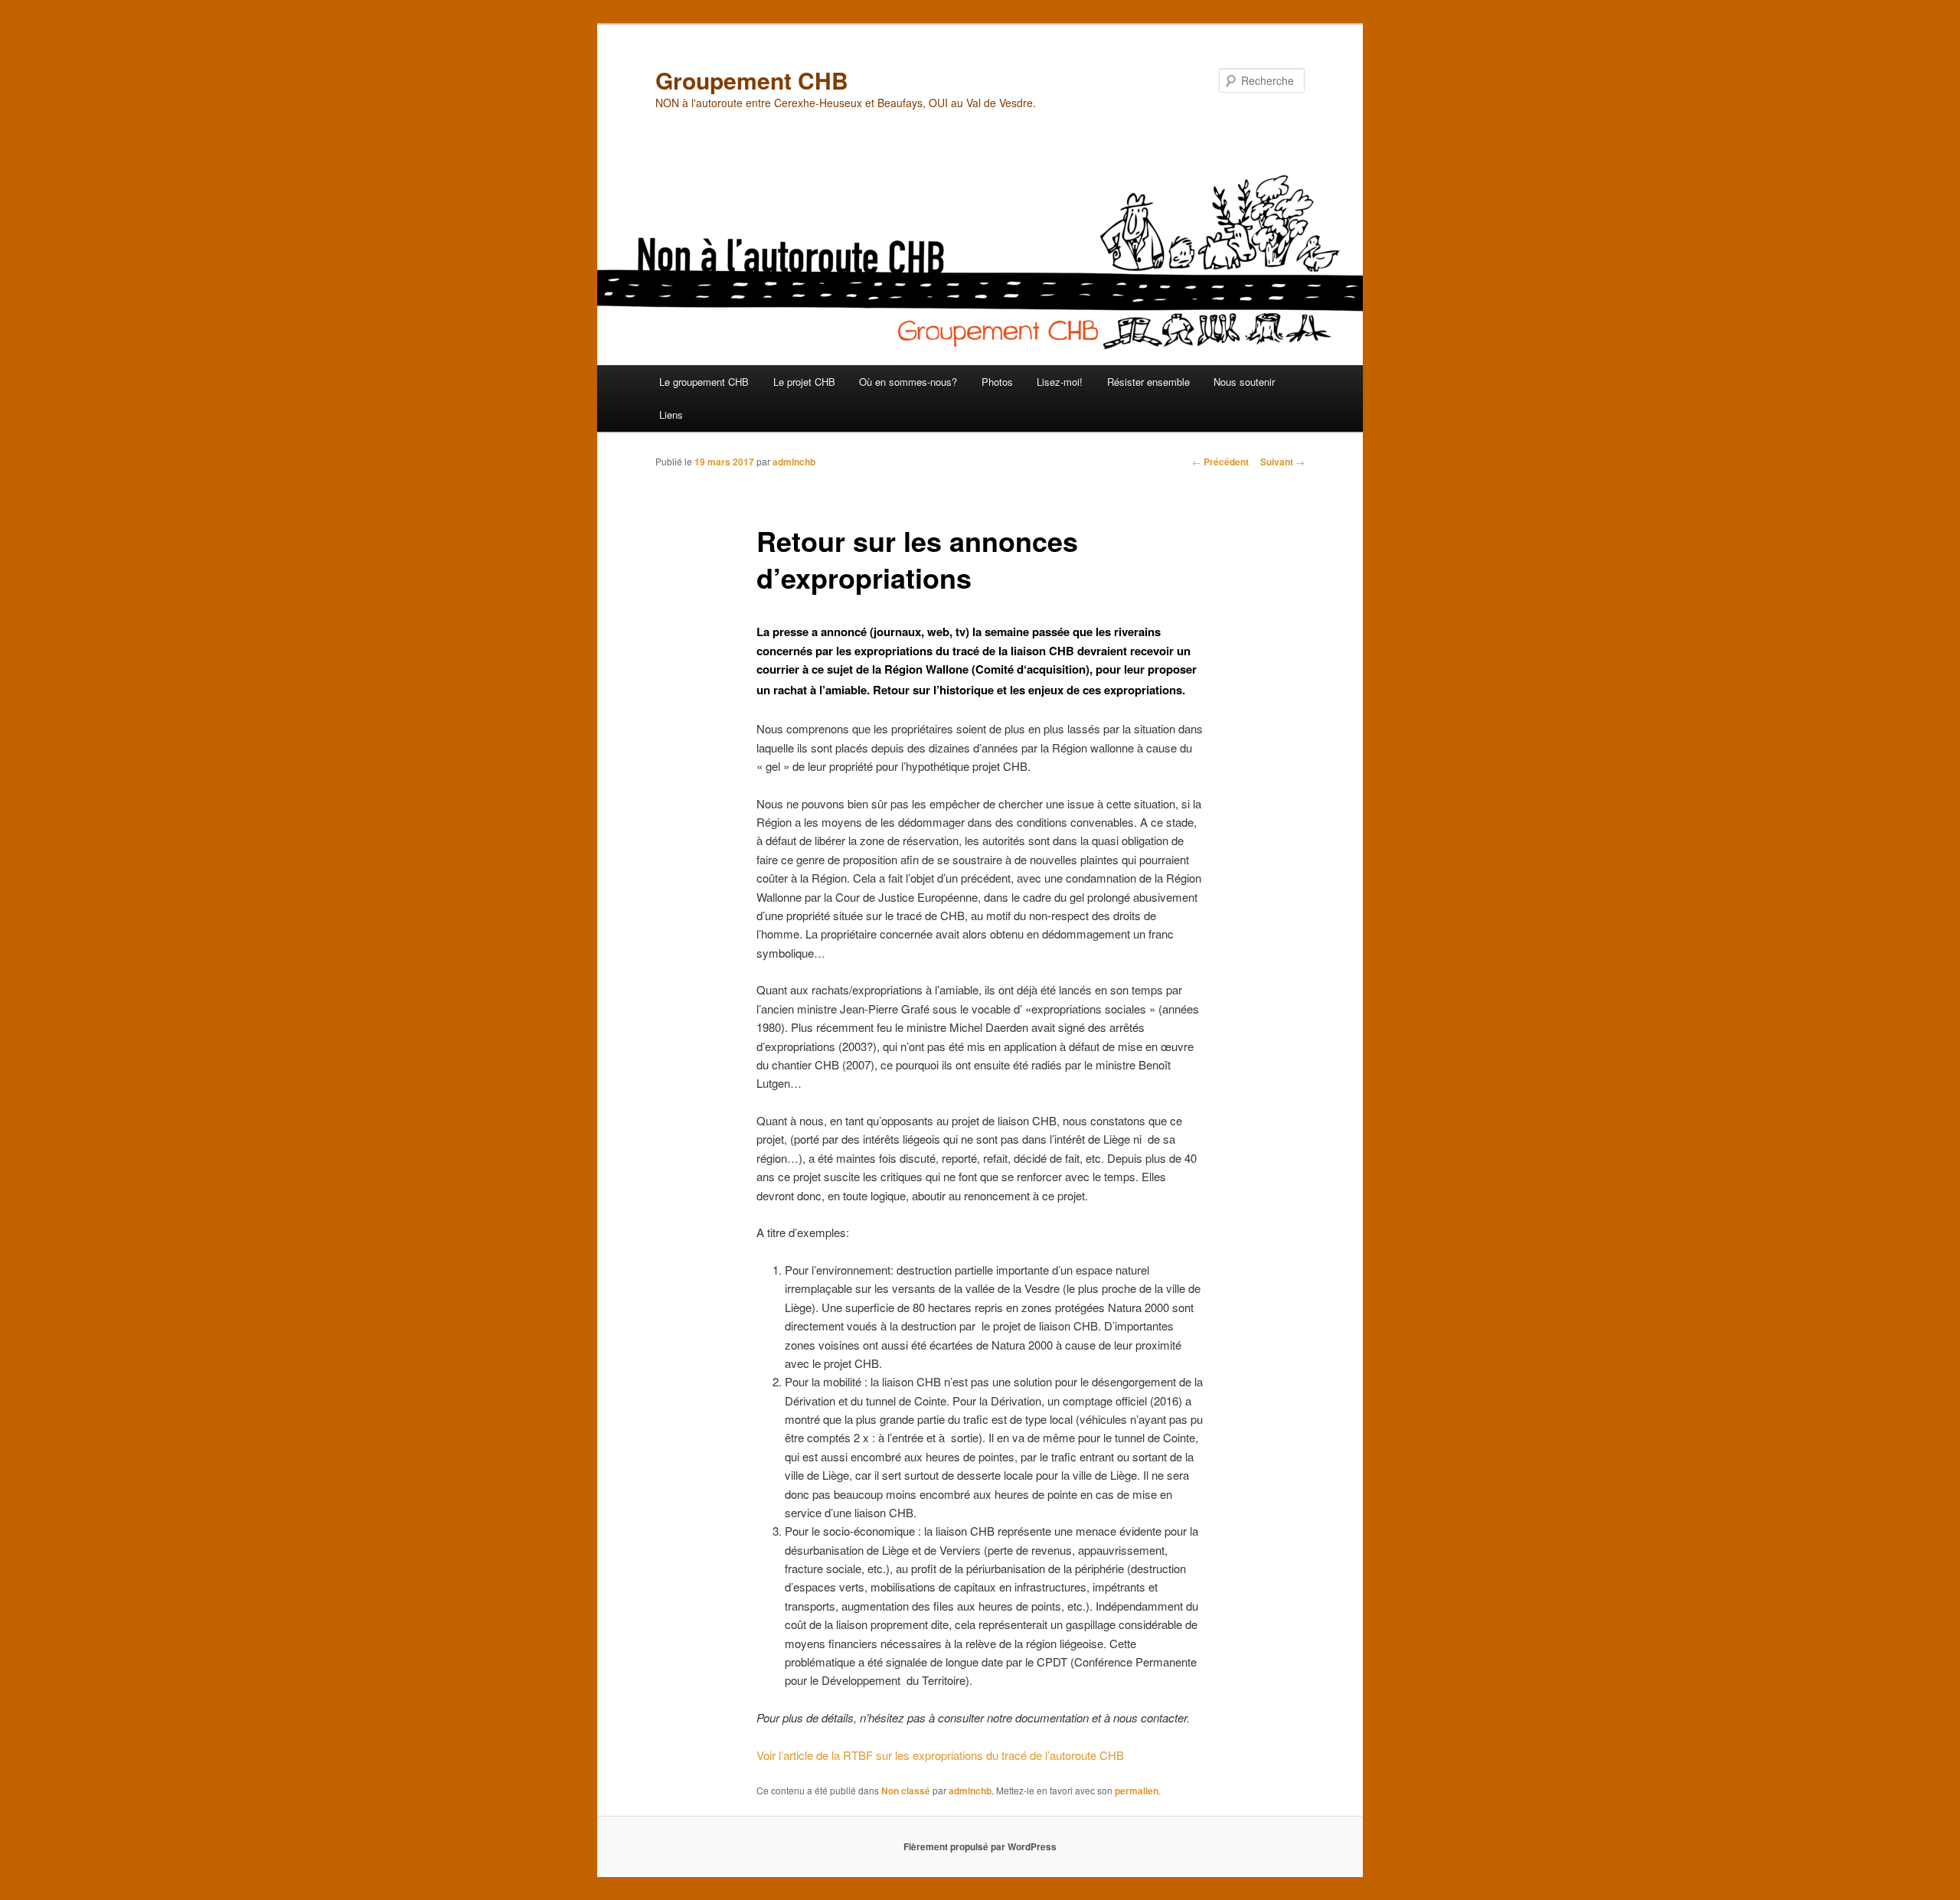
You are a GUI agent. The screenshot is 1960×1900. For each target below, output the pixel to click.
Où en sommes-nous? (908, 382)
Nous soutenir (1244, 382)
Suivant (1282, 462)
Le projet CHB (804, 382)
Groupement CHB (752, 80)
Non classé (906, 1791)
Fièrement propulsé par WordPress (980, 1846)
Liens (671, 415)
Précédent (1220, 462)
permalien (1137, 1791)
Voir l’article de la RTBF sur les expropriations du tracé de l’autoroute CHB (940, 1755)
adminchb (794, 462)
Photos (997, 382)
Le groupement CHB (704, 382)
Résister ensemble (1148, 382)
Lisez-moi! (1060, 382)
